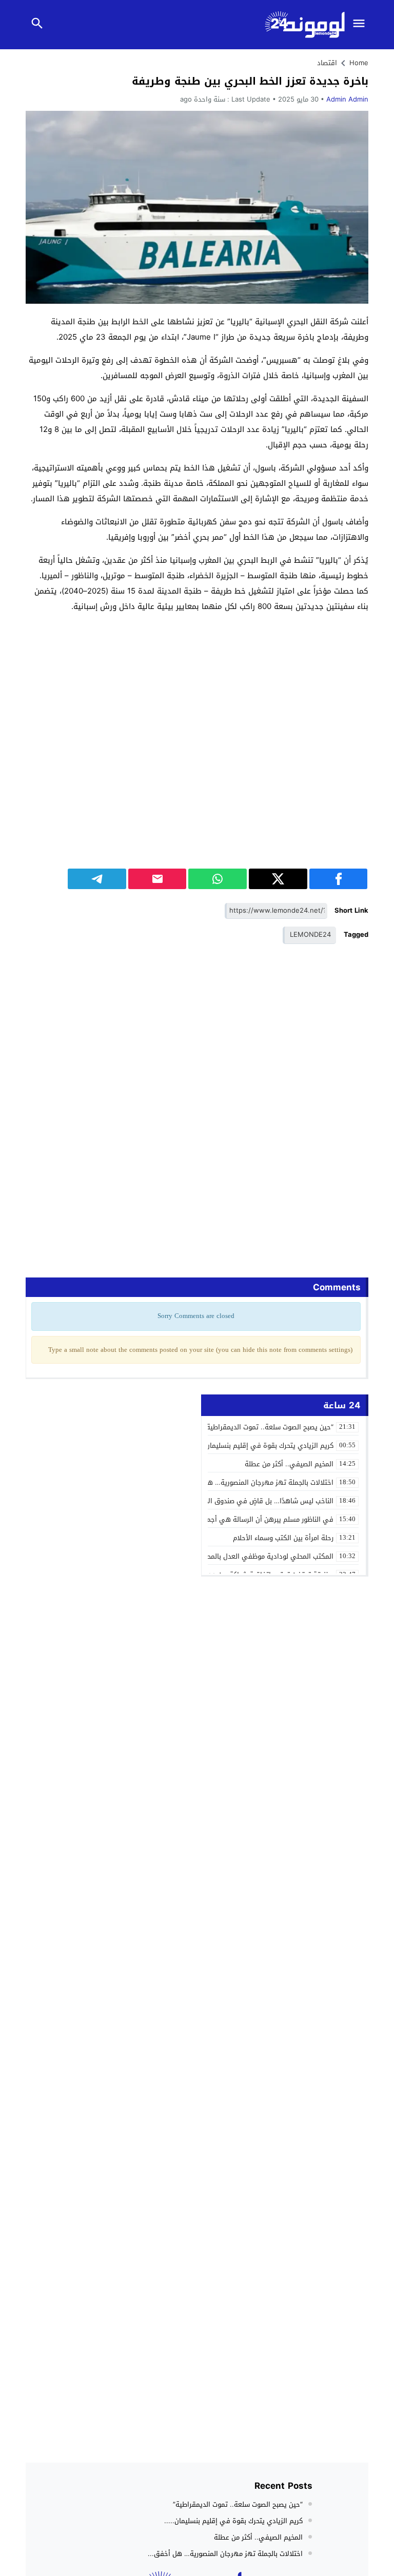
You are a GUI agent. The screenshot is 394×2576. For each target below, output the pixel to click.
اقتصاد (327, 63)
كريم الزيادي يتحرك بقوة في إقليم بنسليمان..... (233, 2521)
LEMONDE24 (310, 935)
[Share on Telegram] (97, 879)
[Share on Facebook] (339, 879)
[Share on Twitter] (278, 879)
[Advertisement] (197, 694)
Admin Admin (347, 99)
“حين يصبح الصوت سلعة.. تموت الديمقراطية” (238, 2504)
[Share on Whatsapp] (218, 879)
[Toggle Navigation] (362, 25)
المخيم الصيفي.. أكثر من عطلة (258, 2537)
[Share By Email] (157, 879)
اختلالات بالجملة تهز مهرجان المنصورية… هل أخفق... (225, 2554)
